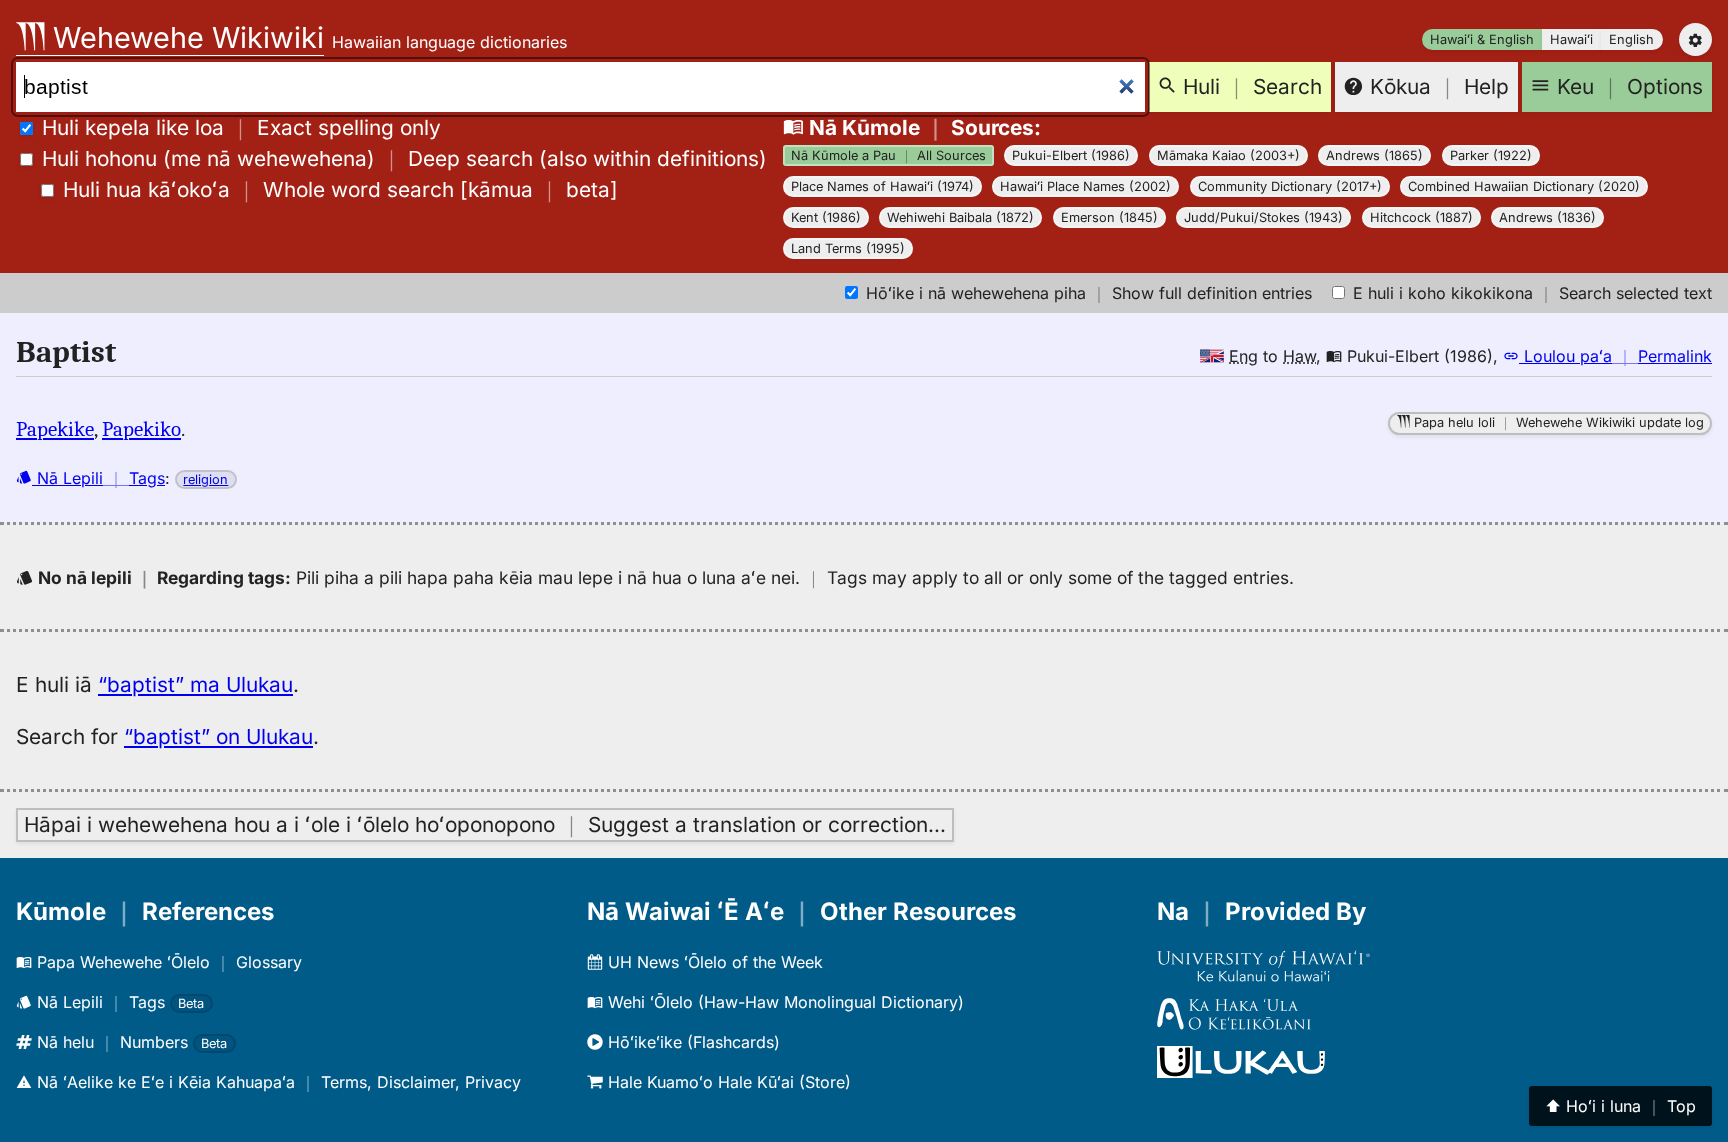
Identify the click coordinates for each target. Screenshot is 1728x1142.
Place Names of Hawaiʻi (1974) (882, 186)
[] (340, 189)
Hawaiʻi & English (1482, 39)
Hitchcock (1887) (1421, 217)
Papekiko (141, 429)
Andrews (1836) (1547, 217)
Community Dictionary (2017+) (1290, 186)
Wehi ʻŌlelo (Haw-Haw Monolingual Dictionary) (783, 1002)
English (1631, 39)
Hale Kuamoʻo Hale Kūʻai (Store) (727, 1082)
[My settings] (1695, 39)
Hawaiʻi (1571, 39)
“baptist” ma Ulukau (195, 684)
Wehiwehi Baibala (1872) (960, 217)
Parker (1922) (1491, 155)
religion (205, 479)
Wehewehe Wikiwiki (184, 37)
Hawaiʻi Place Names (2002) (1085, 186)
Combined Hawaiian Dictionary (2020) (1524, 186)
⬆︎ (1620, 1106)
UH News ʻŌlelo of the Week (713, 962)
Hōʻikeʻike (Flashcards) (691, 1042)
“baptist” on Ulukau (218, 736)
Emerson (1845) (1109, 217)
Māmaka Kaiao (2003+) (1228, 155)
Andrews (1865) (1374, 155)
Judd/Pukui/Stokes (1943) (1263, 217)
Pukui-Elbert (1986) (1071, 155)
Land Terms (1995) (848, 248)
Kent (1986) (826, 217)
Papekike (55, 429)
